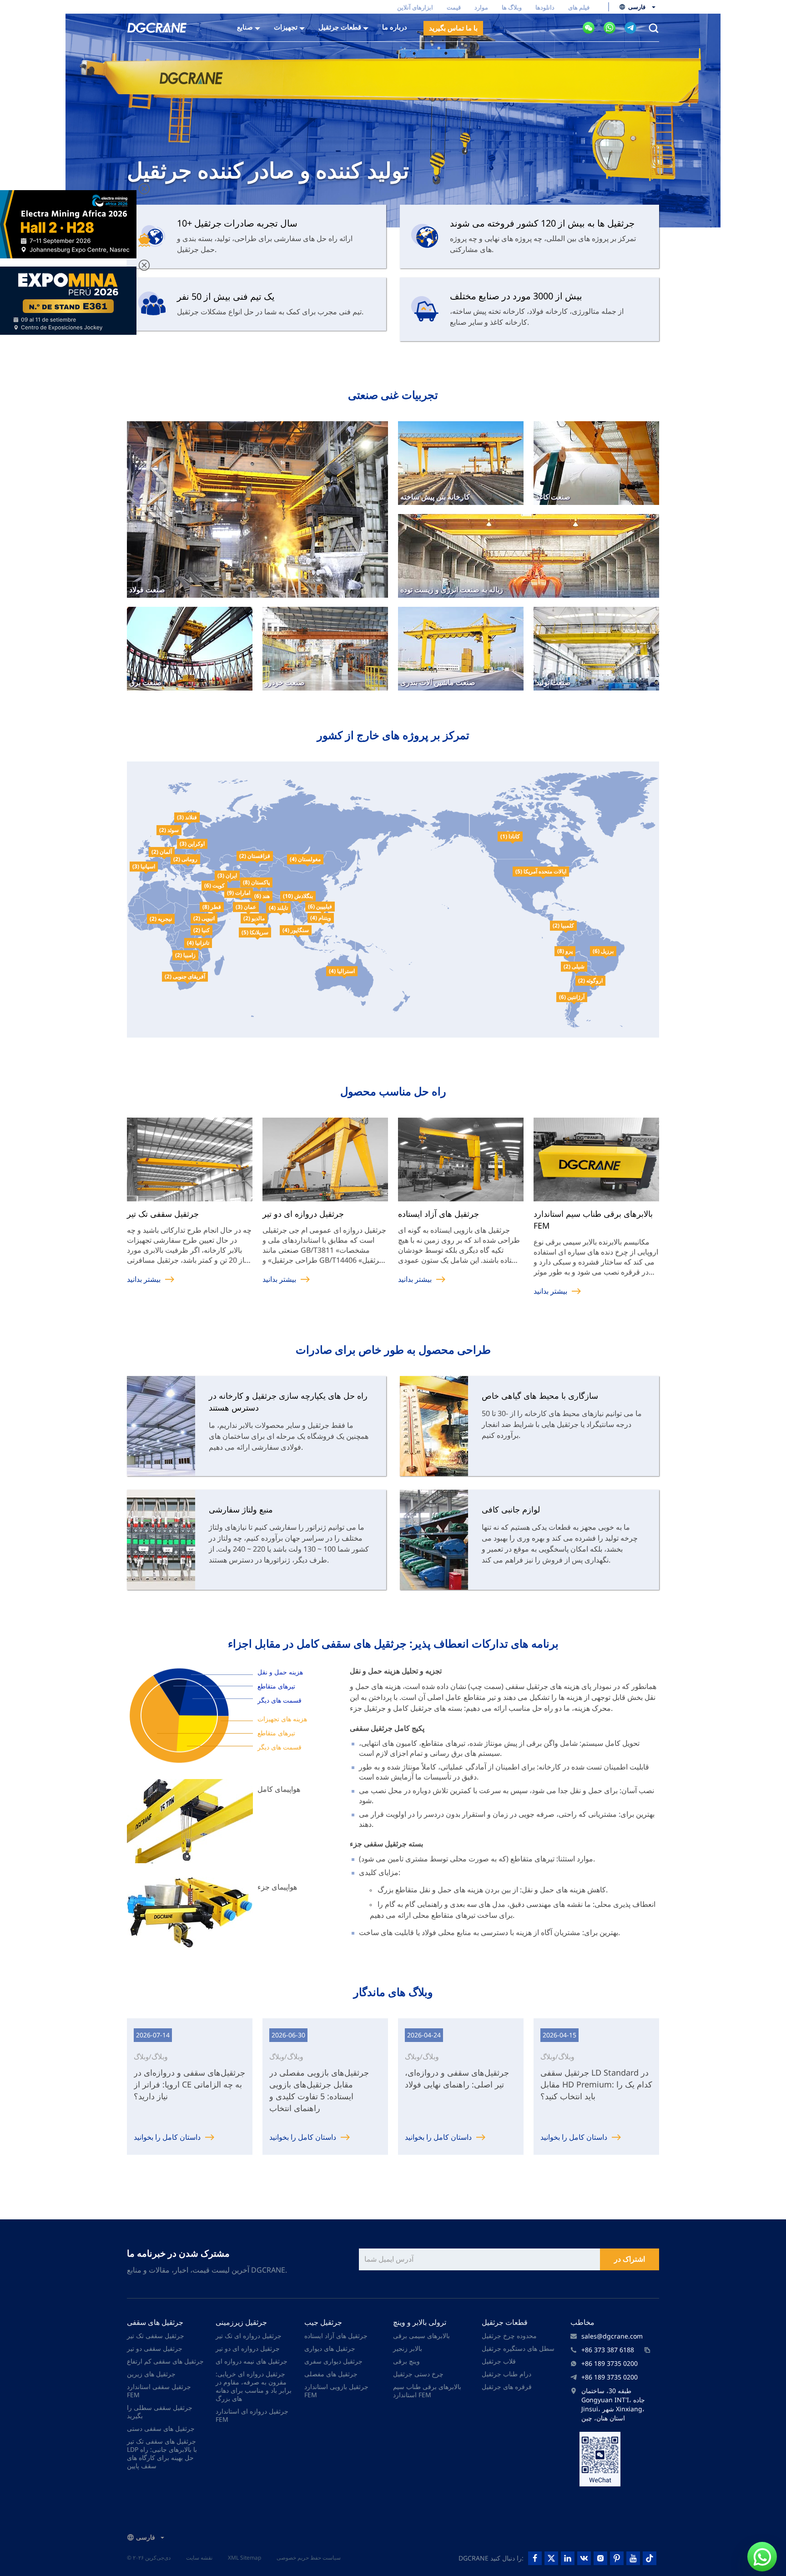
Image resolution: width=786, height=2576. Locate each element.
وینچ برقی (406, 2361)
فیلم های (579, 7)
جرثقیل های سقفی (155, 2322)
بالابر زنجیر (408, 2348)
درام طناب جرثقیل (506, 2374)
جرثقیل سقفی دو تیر (155, 2348)
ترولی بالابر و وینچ (420, 2322)
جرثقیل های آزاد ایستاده (336, 2336)
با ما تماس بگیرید (453, 28)
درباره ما (395, 27)
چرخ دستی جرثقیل (418, 2374)
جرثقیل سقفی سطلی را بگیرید (160, 2412)
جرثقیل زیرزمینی (241, 2322)
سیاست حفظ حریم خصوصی (309, 2558)
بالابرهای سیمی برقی (421, 2336)
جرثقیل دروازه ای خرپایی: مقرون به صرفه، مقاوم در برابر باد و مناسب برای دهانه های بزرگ (254, 2386)
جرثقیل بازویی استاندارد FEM (336, 2391)
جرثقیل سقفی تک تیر (156, 2336)
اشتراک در (630, 2259)
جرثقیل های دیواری (330, 2348)
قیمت (454, 7)
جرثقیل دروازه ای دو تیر (248, 2348)
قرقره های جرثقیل (507, 2387)
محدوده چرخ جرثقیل (509, 2336)
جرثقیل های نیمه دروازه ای (252, 2361)
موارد (481, 7)
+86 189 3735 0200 (610, 2363)
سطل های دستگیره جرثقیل (518, 2348)
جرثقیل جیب (323, 2322)
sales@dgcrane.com (612, 2336)
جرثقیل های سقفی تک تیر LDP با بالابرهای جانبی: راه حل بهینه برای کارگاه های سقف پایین (162, 2453)
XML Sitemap (244, 2558)
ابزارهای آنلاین (415, 7)
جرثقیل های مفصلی (331, 2374)
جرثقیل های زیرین (151, 2374)
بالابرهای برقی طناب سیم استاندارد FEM (427, 2391)
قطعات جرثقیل (505, 2322)
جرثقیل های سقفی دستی (161, 2428)
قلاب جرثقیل (499, 2361)
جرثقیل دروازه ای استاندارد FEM (252, 2415)
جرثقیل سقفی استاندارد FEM (159, 2391)
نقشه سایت (199, 2558)
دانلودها (545, 7)
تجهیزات (286, 27)
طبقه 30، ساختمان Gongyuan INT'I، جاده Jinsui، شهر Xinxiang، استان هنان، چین (613, 2404)
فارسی (637, 7)
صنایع (245, 27)
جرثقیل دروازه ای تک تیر (249, 2336)
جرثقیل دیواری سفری (333, 2361)
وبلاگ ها (512, 7)
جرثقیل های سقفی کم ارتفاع (165, 2361)
